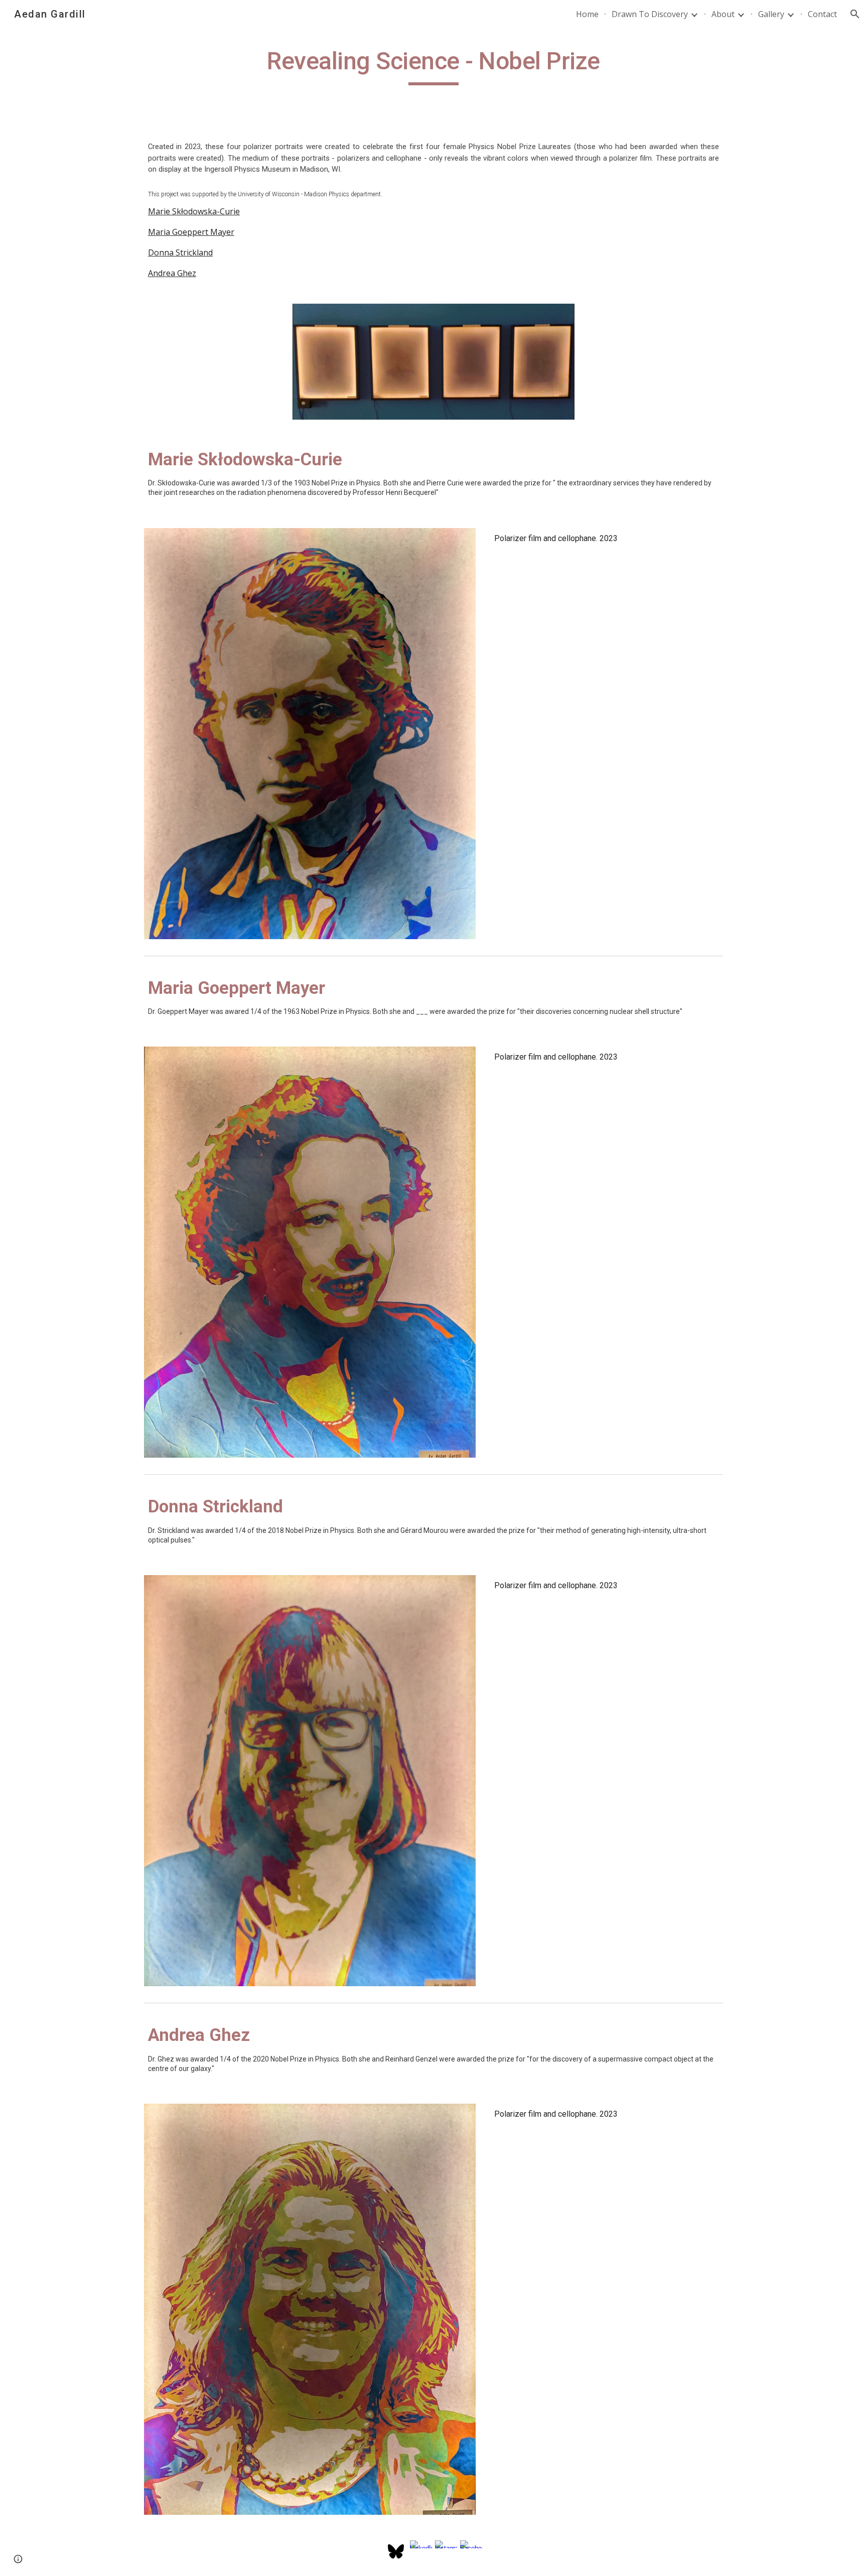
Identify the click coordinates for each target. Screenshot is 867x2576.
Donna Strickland (180, 252)
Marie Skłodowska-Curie (194, 211)
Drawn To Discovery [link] (650, 14)
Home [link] (587, 14)
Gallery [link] (771, 14)
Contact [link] (822, 14)
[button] (855, 14)
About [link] (723, 14)
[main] (433, 66)
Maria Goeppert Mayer (191, 232)
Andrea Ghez (172, 273)
